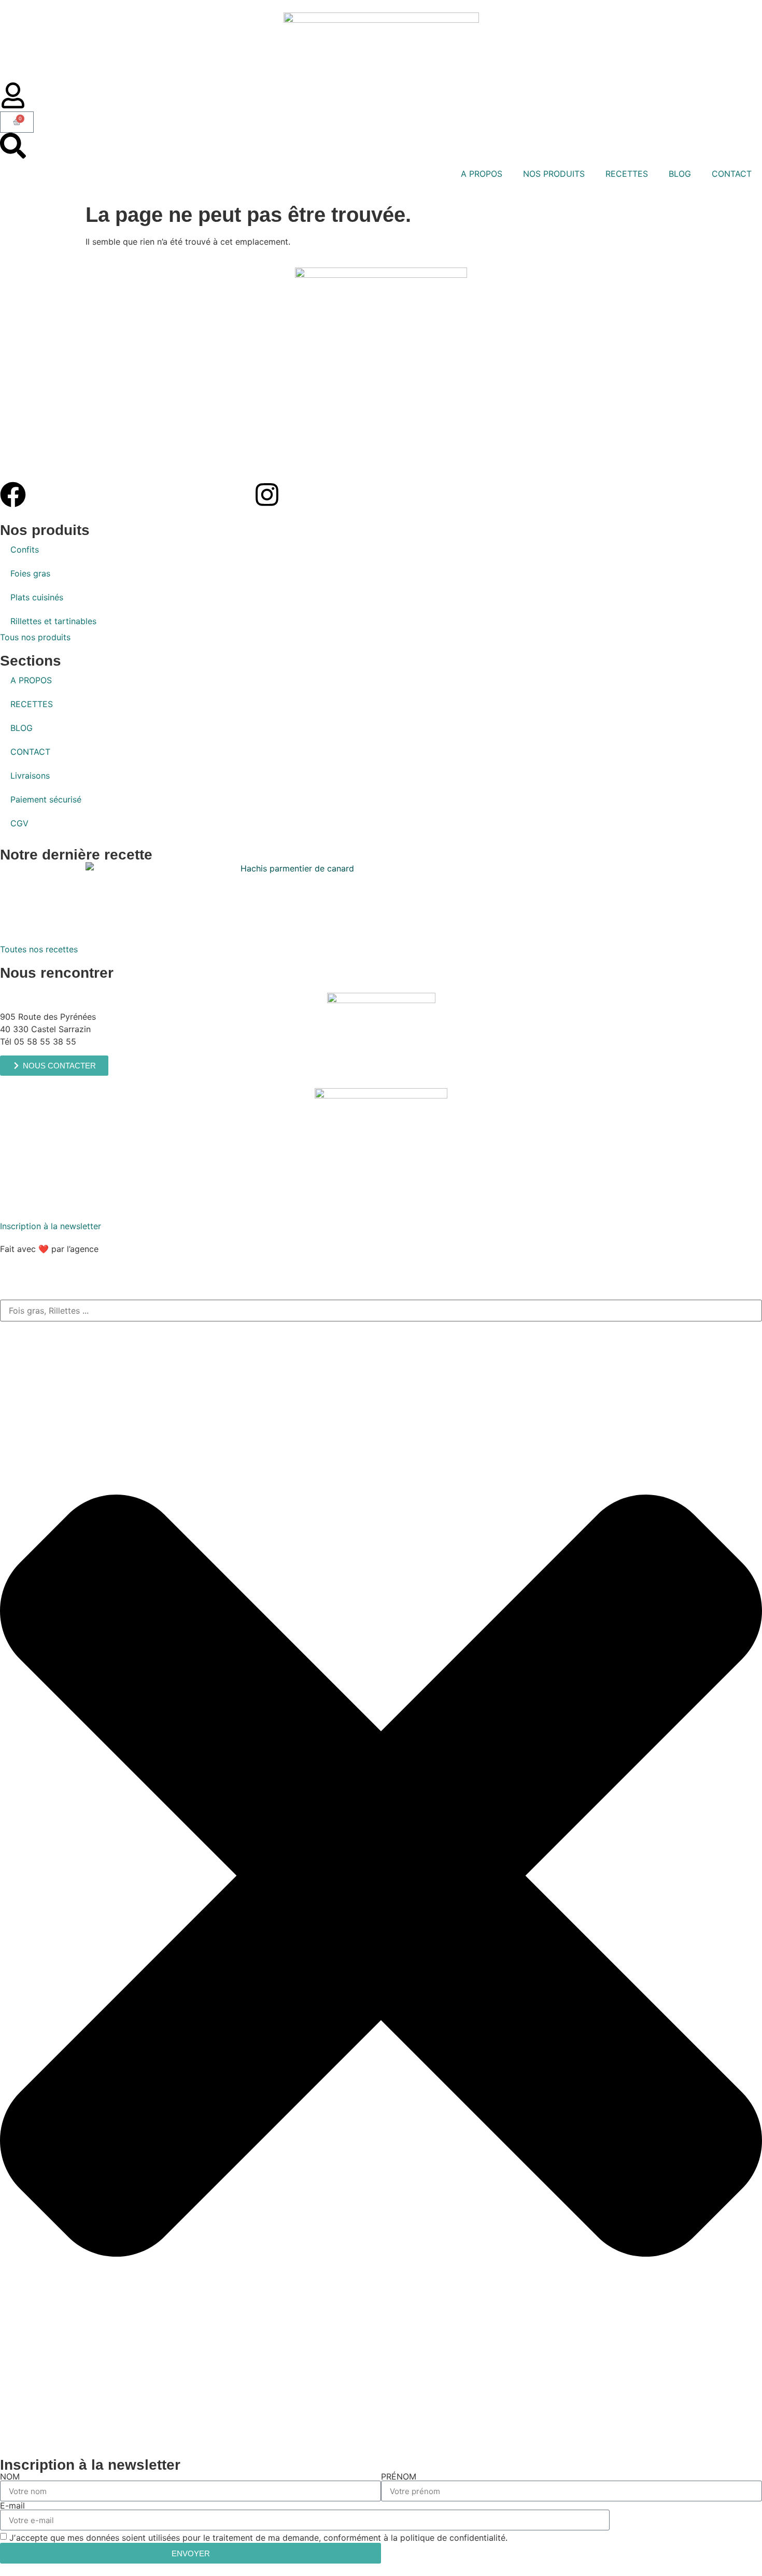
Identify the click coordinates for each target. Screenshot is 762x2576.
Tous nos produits (35, 637)
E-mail (12, 2505)
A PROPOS (482, 174)
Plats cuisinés (37, 597)
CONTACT (732, 174)
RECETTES (627, 174)
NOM (10, 2476)
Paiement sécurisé (46, 799)
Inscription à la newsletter (51, 1226)
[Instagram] (267, 495)
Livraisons (30, 776)
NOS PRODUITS (554, 174)
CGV (19, 823)
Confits (25, 550)
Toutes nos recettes (39, 949)
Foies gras (30, 573)
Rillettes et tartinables (53, 621)
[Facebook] (13, 495)
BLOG (680, 174)
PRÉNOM (399, 2476)
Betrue (115, 1249)
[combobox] (381, 1311)
